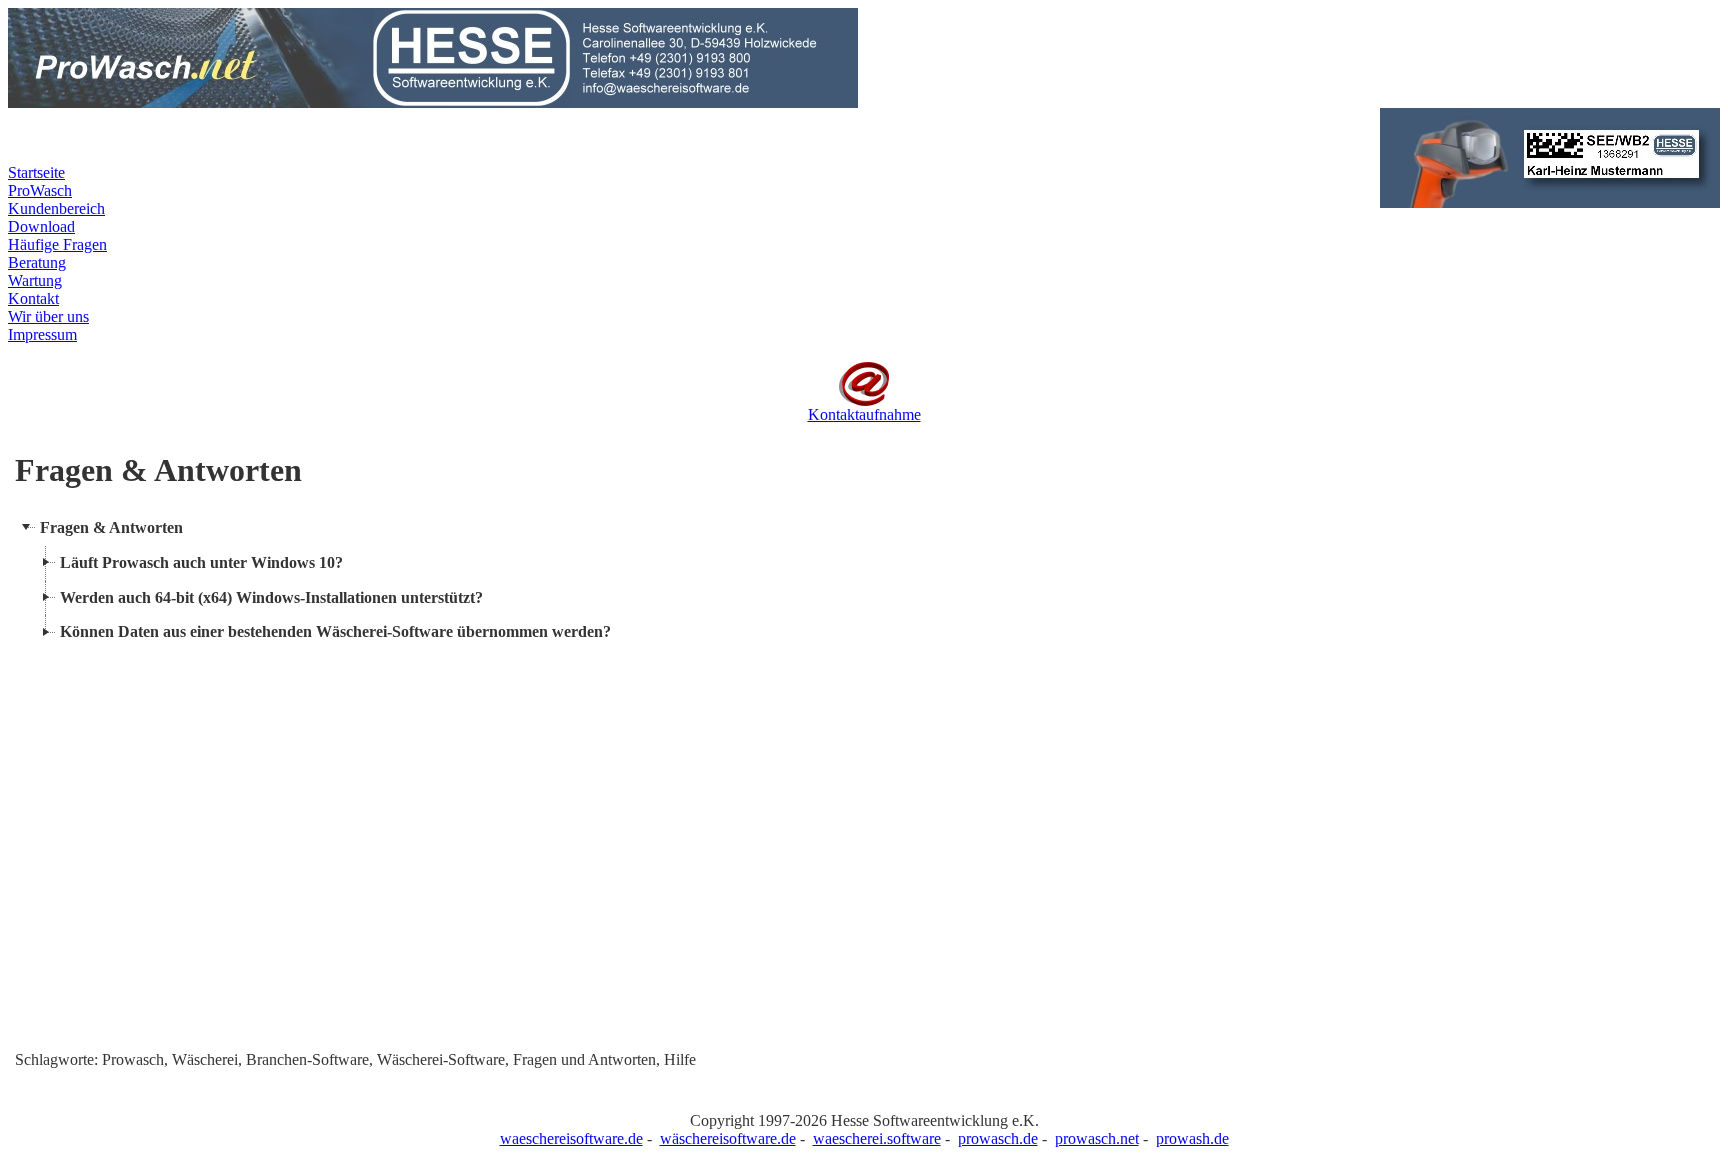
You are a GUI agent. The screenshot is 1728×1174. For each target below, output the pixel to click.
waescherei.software (877, 1138)
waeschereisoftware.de (571, 1138)
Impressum (42, 334)
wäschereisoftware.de (728, 1138)
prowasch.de (998, 1138)
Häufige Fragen (57, 244)
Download (41, 226)
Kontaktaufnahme (864, 414)
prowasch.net (1097, 1138)
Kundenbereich (56, 208)
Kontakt (33, 298)
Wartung (35, 280)
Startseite (36, 172)
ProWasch (40, 190)
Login (694, 144)
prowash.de (1192, 1138)
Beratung (37, 262)
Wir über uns (48, 316)
